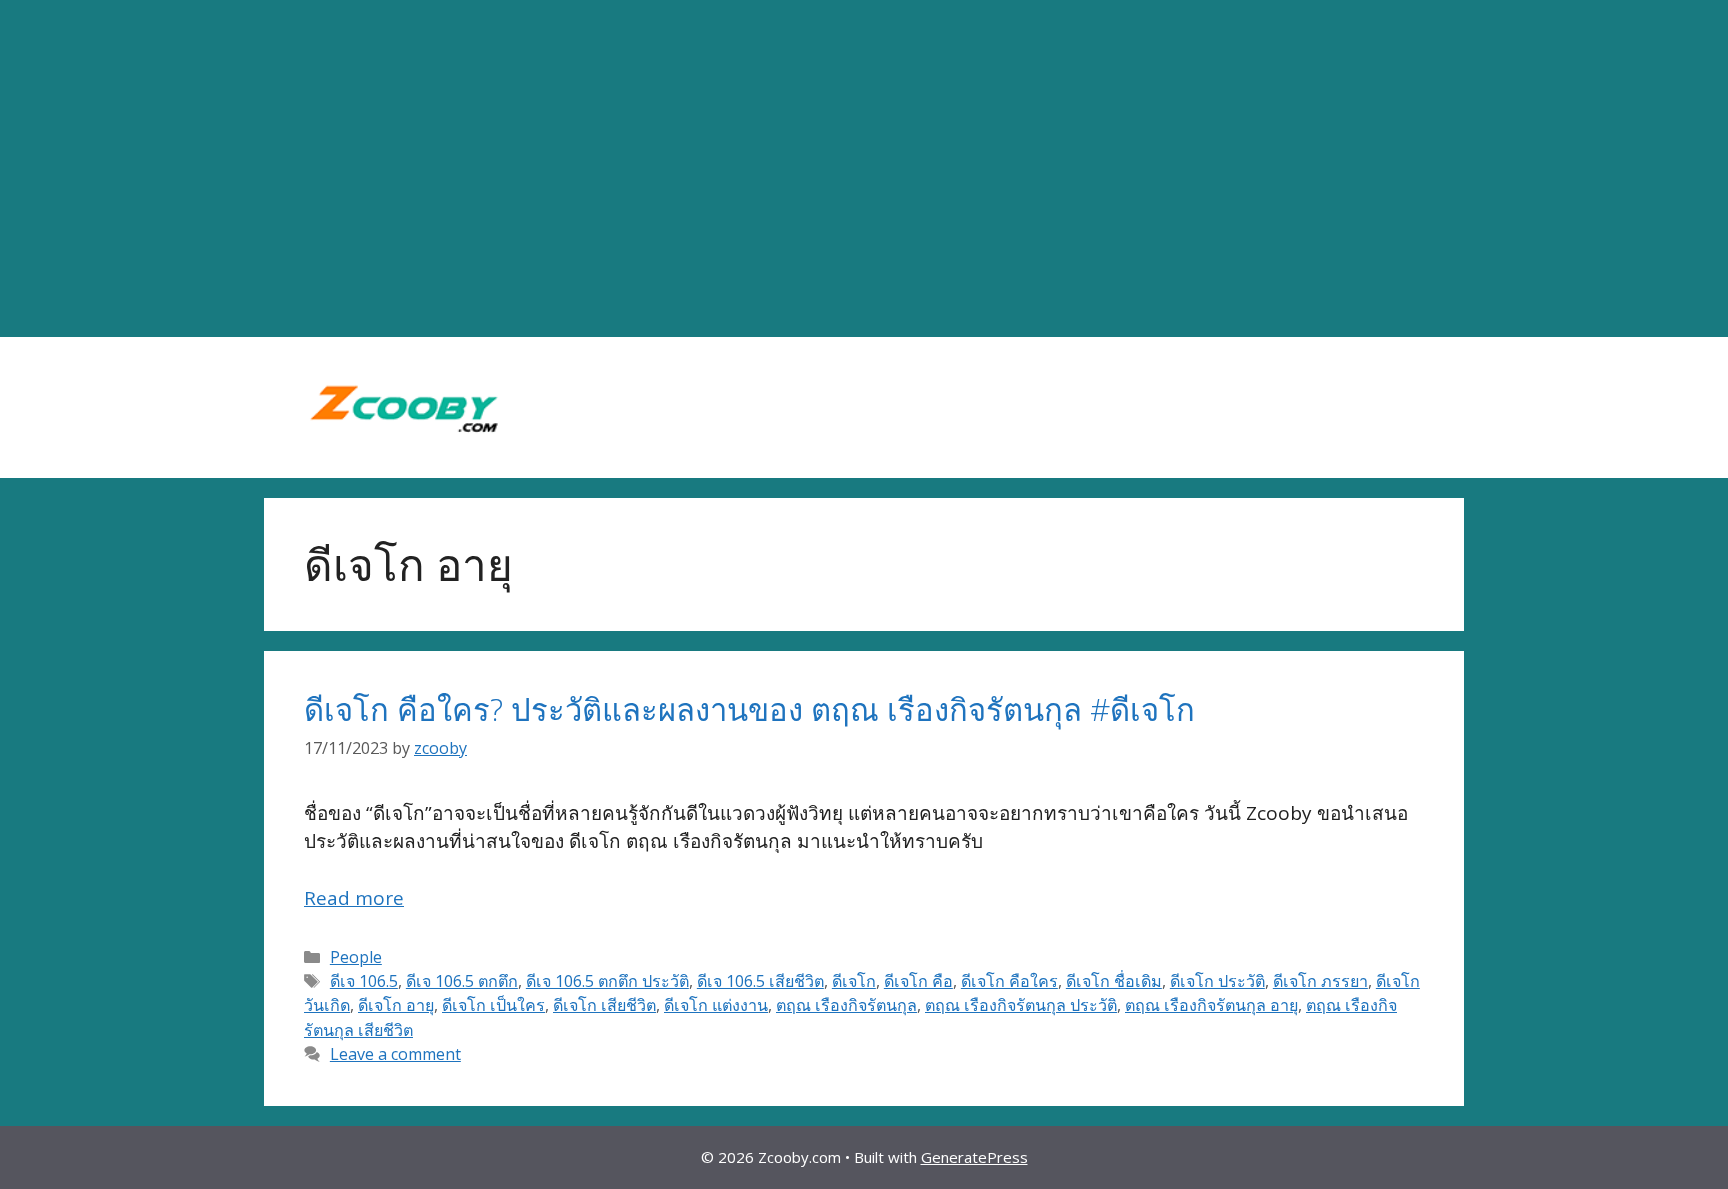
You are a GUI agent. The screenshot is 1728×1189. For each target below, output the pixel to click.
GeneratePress (974, 1157)
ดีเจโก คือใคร (1009, 981)
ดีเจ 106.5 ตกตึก (462, 981)
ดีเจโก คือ (918, 981)
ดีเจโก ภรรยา (1320, 981)
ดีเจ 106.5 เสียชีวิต (760, 981)
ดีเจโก (854, 981)
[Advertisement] (864, 169)
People (356, 957)
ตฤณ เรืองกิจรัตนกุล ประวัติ (1021, 1005)
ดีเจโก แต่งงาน (716, 1005)
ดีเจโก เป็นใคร (493, 1005)
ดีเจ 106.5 (364, 981)
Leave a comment (395, 1054)
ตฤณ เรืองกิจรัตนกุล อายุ (1211, 1005)
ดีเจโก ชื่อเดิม (1114, 981)
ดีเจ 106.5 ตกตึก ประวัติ (607, 981)
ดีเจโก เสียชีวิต (604, 1005)
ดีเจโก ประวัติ (1217, 981)
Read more (354, 898)
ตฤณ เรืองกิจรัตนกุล (846, 1005)
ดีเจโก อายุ (396, 1005)
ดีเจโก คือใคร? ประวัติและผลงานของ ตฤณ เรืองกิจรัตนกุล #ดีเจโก (749, 709)
